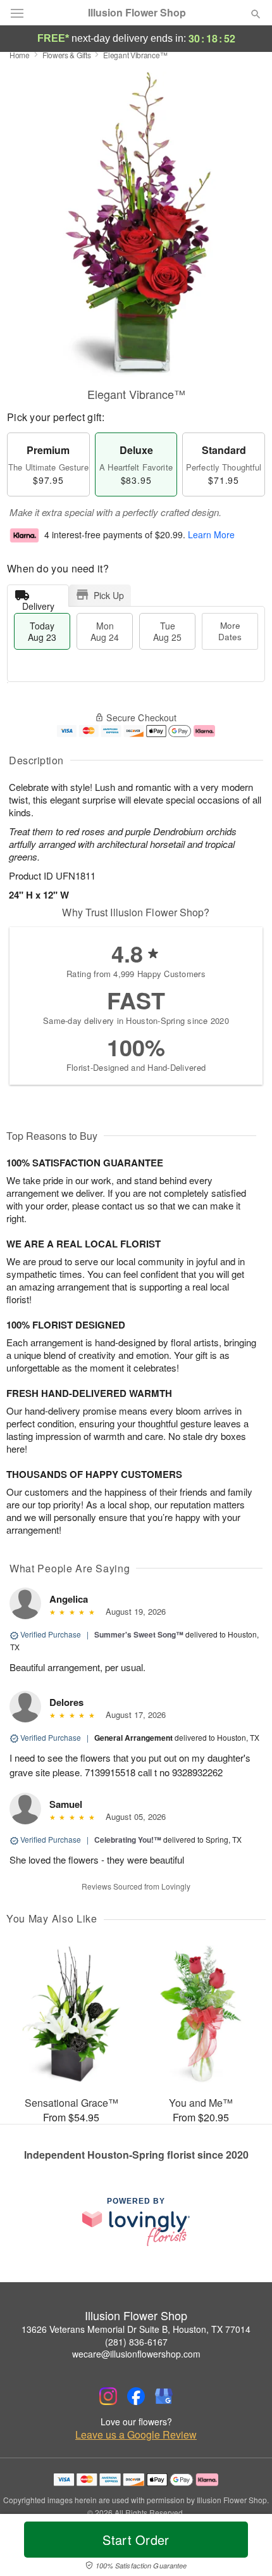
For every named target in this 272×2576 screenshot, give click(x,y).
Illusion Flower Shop (137, 13)
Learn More (211, 535)
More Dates (230, 631)
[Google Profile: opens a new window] (164, 2396)
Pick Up (109, 595)
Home (20, 55)
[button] (245, 2548)
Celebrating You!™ (128, 1840)
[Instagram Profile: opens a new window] (108, 2396)
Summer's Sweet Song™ (139, 1634)
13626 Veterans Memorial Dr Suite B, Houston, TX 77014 (136, 2329)
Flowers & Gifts (67, 55)
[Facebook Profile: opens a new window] (136, 2396)
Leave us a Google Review (136, 2435)
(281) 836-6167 (136, 2342)
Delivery (38, 603)
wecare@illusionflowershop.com (136, 2354)
